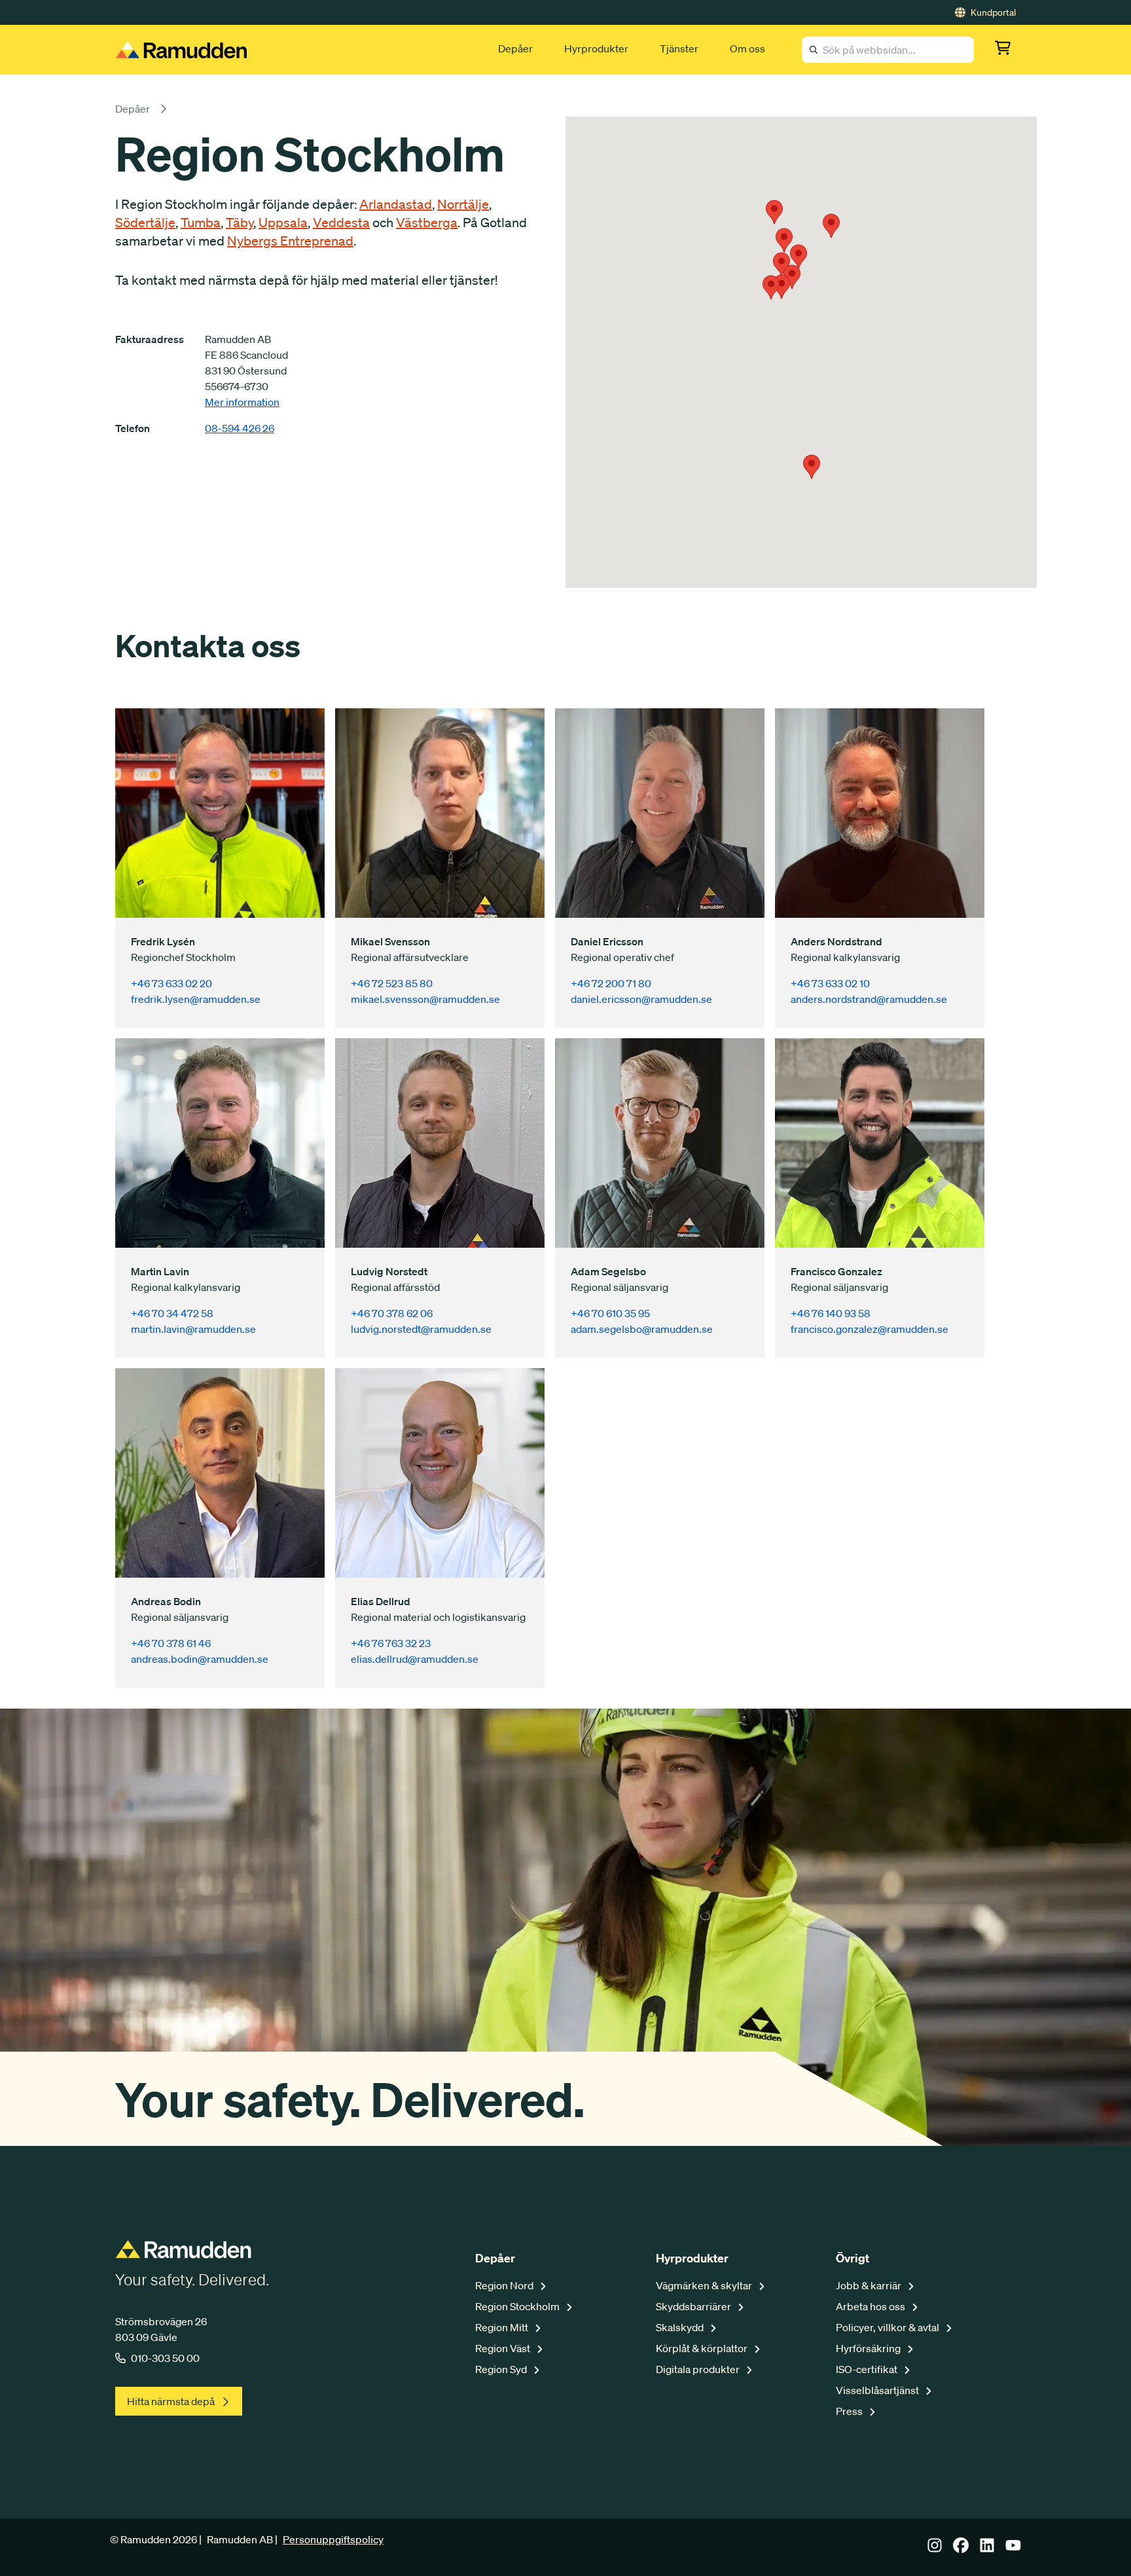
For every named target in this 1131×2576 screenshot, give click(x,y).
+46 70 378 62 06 (392, 1313)
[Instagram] (935, 2549)
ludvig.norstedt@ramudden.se (421, 1329)
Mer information (242, 402)
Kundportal (993, 12)
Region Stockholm (518, 2306)
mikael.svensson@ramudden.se (425, 999)
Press (850, 2411)
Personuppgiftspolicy (333, 2539)
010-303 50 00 (165, 2358)
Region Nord (505, 2285)
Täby (240, 223)
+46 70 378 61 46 (171, 1643)
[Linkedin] (987, 2549)
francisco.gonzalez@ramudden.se (870, 1329)
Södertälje (145, 223)
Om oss (747, 48)
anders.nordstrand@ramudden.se (869, 999)
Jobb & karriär (870, 2285)
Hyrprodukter (596, 48)
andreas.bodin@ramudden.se (200, 1659)
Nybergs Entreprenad (290, 241)
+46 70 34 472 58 (172, 1313)
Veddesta (341, 223)
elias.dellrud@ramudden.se (415, 1659)
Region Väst (504, 2348)
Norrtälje (463, 204)
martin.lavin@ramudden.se (193, 1329)
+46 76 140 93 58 (831, 1313)
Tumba (201, 223)
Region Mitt (503, 2327)
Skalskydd (681, 2327)
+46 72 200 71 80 (611, 983)
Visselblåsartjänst (878, 2390)
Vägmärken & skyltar (705, 2285)
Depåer (515, 48)
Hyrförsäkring (869, 2348)
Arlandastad (396, 204)
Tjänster (679, 48)
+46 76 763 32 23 (391, 1643)
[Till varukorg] (1005, 50)
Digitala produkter (699, 2369)
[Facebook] (961, 2549)
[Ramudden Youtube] (1013, 2549)
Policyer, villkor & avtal (889, 2327)
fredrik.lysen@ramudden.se (196, 999)
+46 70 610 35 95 (610, 1313)
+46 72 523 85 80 (392, 983)
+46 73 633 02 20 (171, 983)
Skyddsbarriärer (694, 2306)
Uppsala (283, 223)
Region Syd (502, 2369)
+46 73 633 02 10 (830, 983)
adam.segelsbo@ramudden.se (642, 1329)
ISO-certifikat (868, 2369)
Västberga (427, 223)
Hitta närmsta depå (171, 2401)
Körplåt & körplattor (703, 2348)
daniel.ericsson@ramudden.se (641, 999)
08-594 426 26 (240, 428)
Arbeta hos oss (871, 2306)
